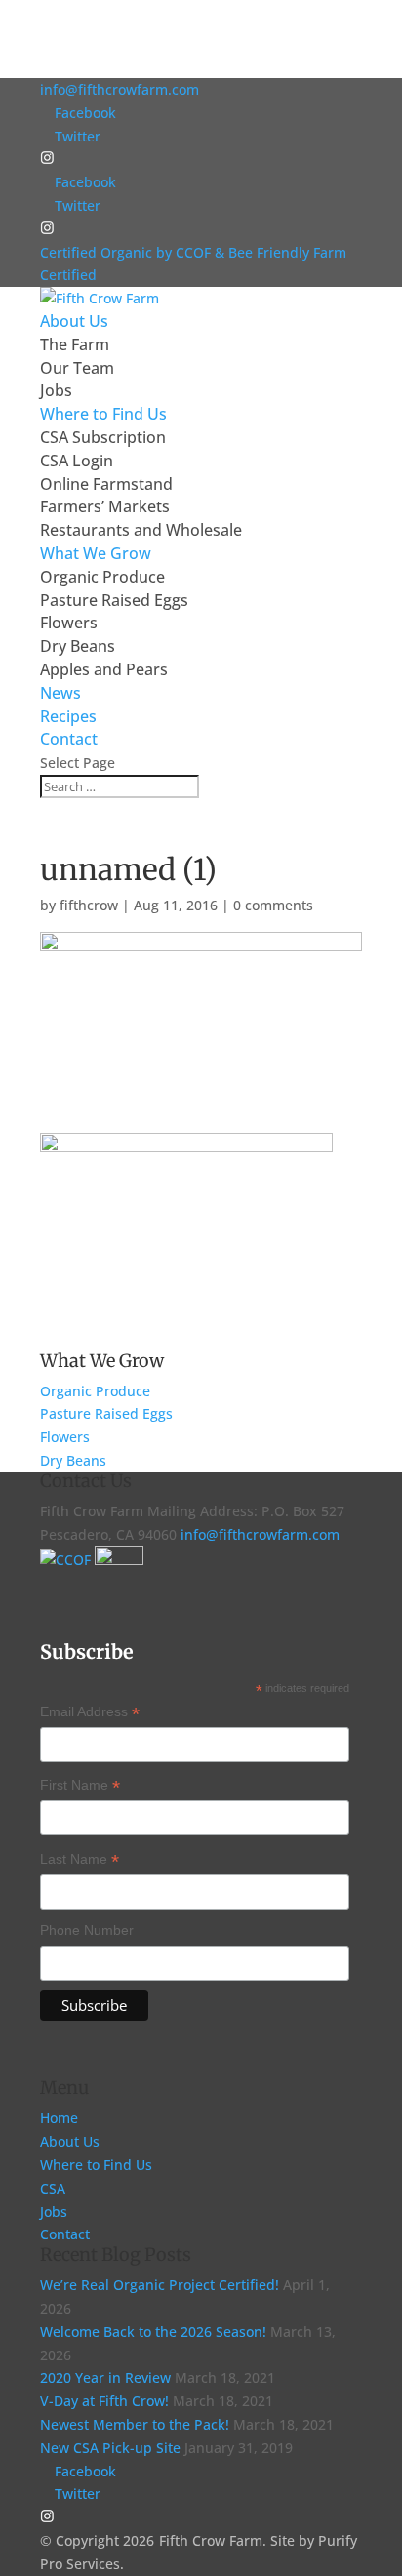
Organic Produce (102, 577)
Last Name (80, 1861)
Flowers (69, 623)
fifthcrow (89, 905)
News (60, 693)
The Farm (75, 344)
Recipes (68, 716)
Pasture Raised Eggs (114, 600)
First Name (80, 1787)
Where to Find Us (96, 2165)
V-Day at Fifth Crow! (104, 2401)
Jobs (56, 390)
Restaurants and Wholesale (141, 530)
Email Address (90, 1713)
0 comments (273, 905)
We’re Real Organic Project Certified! (160, 2285)
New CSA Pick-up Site (110, 2448)
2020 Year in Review (105, 2377)
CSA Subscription (103, 437)
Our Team (77, 368)
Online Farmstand (106, 484)
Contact (69, 739)
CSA (53, 2188)
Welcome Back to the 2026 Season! (153, 2332)
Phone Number (87, 1930)
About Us (70, 2141)
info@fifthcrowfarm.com (260, 1534)
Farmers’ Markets (105, 506)
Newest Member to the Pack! (135, 2424)
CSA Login (77, 461)
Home (59, 2118)
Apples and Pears (104, 669)
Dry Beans (78, 646)
